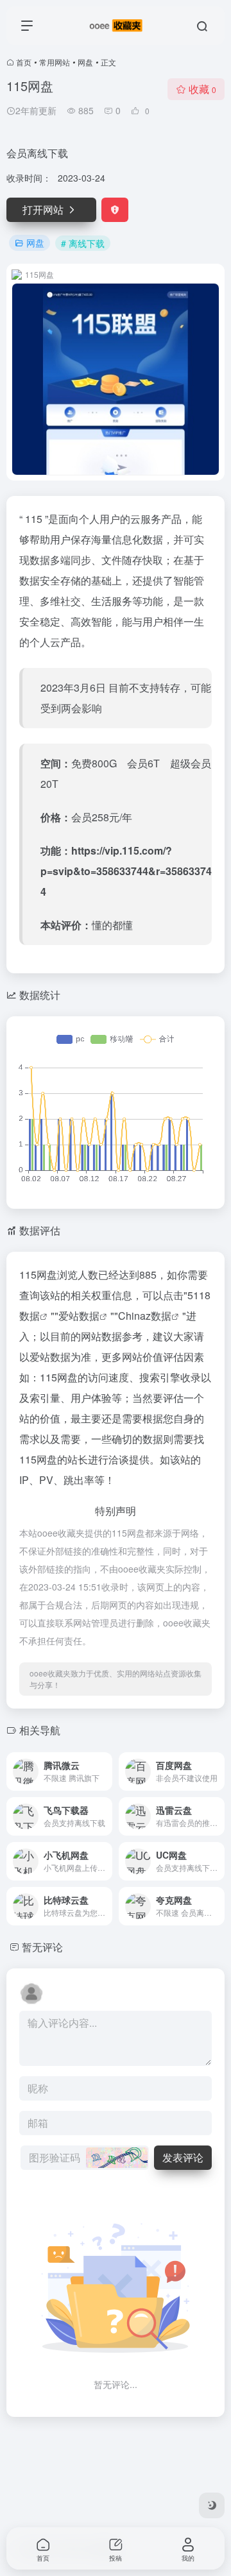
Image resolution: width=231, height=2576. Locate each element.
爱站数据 (79, 1316)
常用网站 (55, 62)
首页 (24, 62)
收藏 (202, 89)
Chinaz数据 (145, 1316)
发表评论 (183, 2157)
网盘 (85, 62)
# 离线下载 (83, 243)
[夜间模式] (212, 2505)
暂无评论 (42, 1947)
